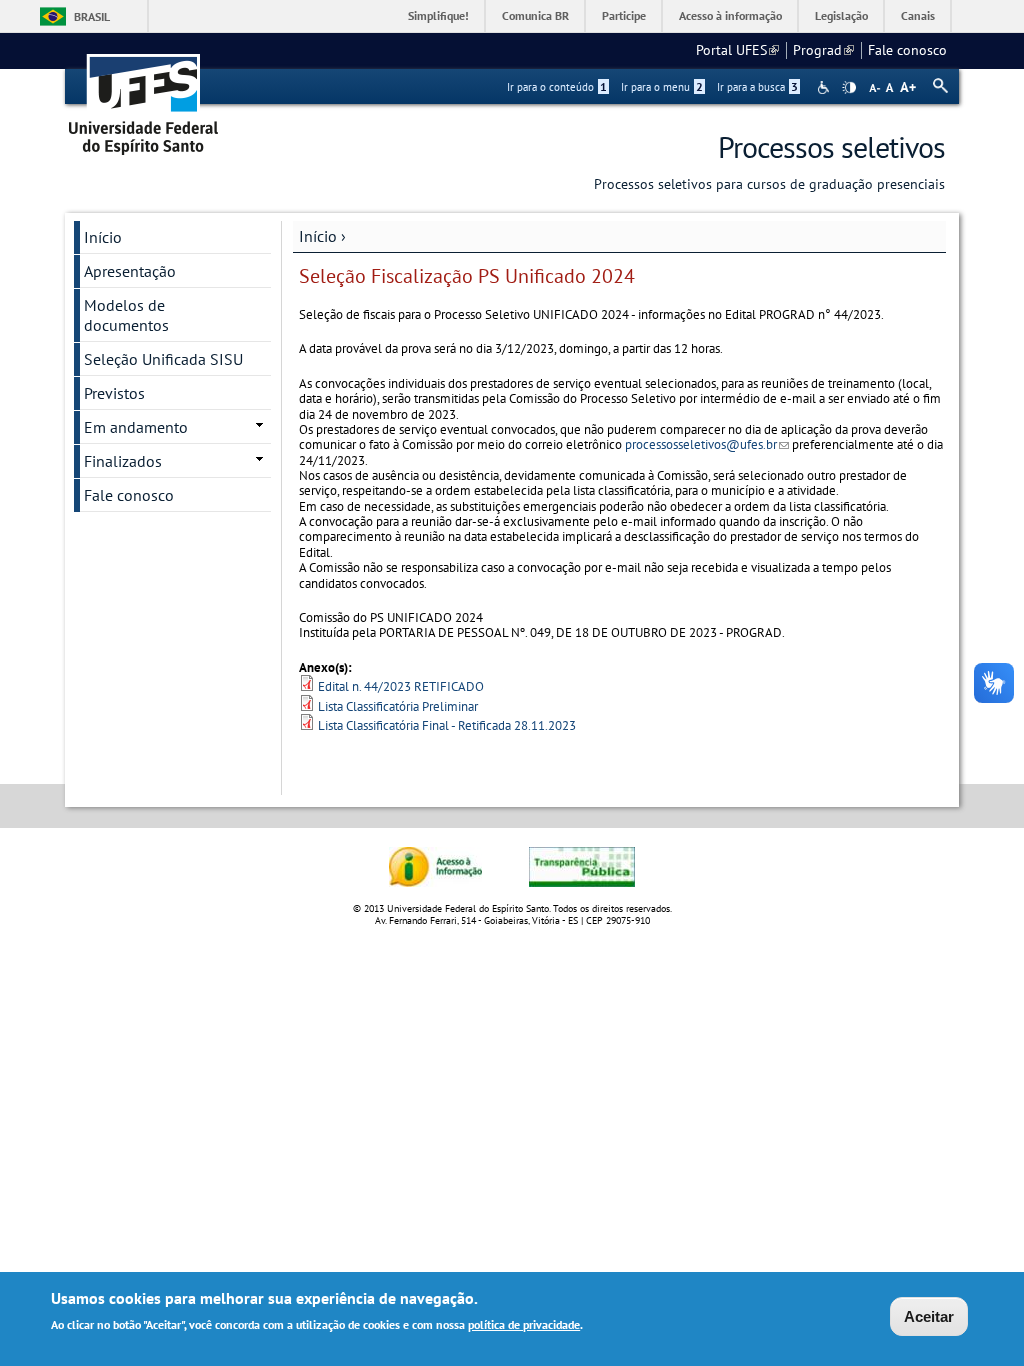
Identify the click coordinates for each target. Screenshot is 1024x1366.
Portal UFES (737, 50)
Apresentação (130, 271)
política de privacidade (524, 1324)
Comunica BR (535, 15)
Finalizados (123, 461)
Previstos (114, 393)
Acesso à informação (730, 15)
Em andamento (136, 427)
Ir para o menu (662, 87)
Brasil (92, 16)
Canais (918, 15)
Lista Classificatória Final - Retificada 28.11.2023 (447, 725)
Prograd (823, 50)
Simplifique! (438, 15)
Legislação (841, 15)
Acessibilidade (825, 87)
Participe (624, 15)
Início (318, 236)
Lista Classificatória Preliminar (398, 706)
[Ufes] (144, 97)
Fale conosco (907, 50)
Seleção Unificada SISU (163, 359)
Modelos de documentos (126, 315)
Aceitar (929, 1316)
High (849, 88)
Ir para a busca (757, 87)
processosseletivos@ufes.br (707, 444)
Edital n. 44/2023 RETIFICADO (401, 686)
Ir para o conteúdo (557, 87)
